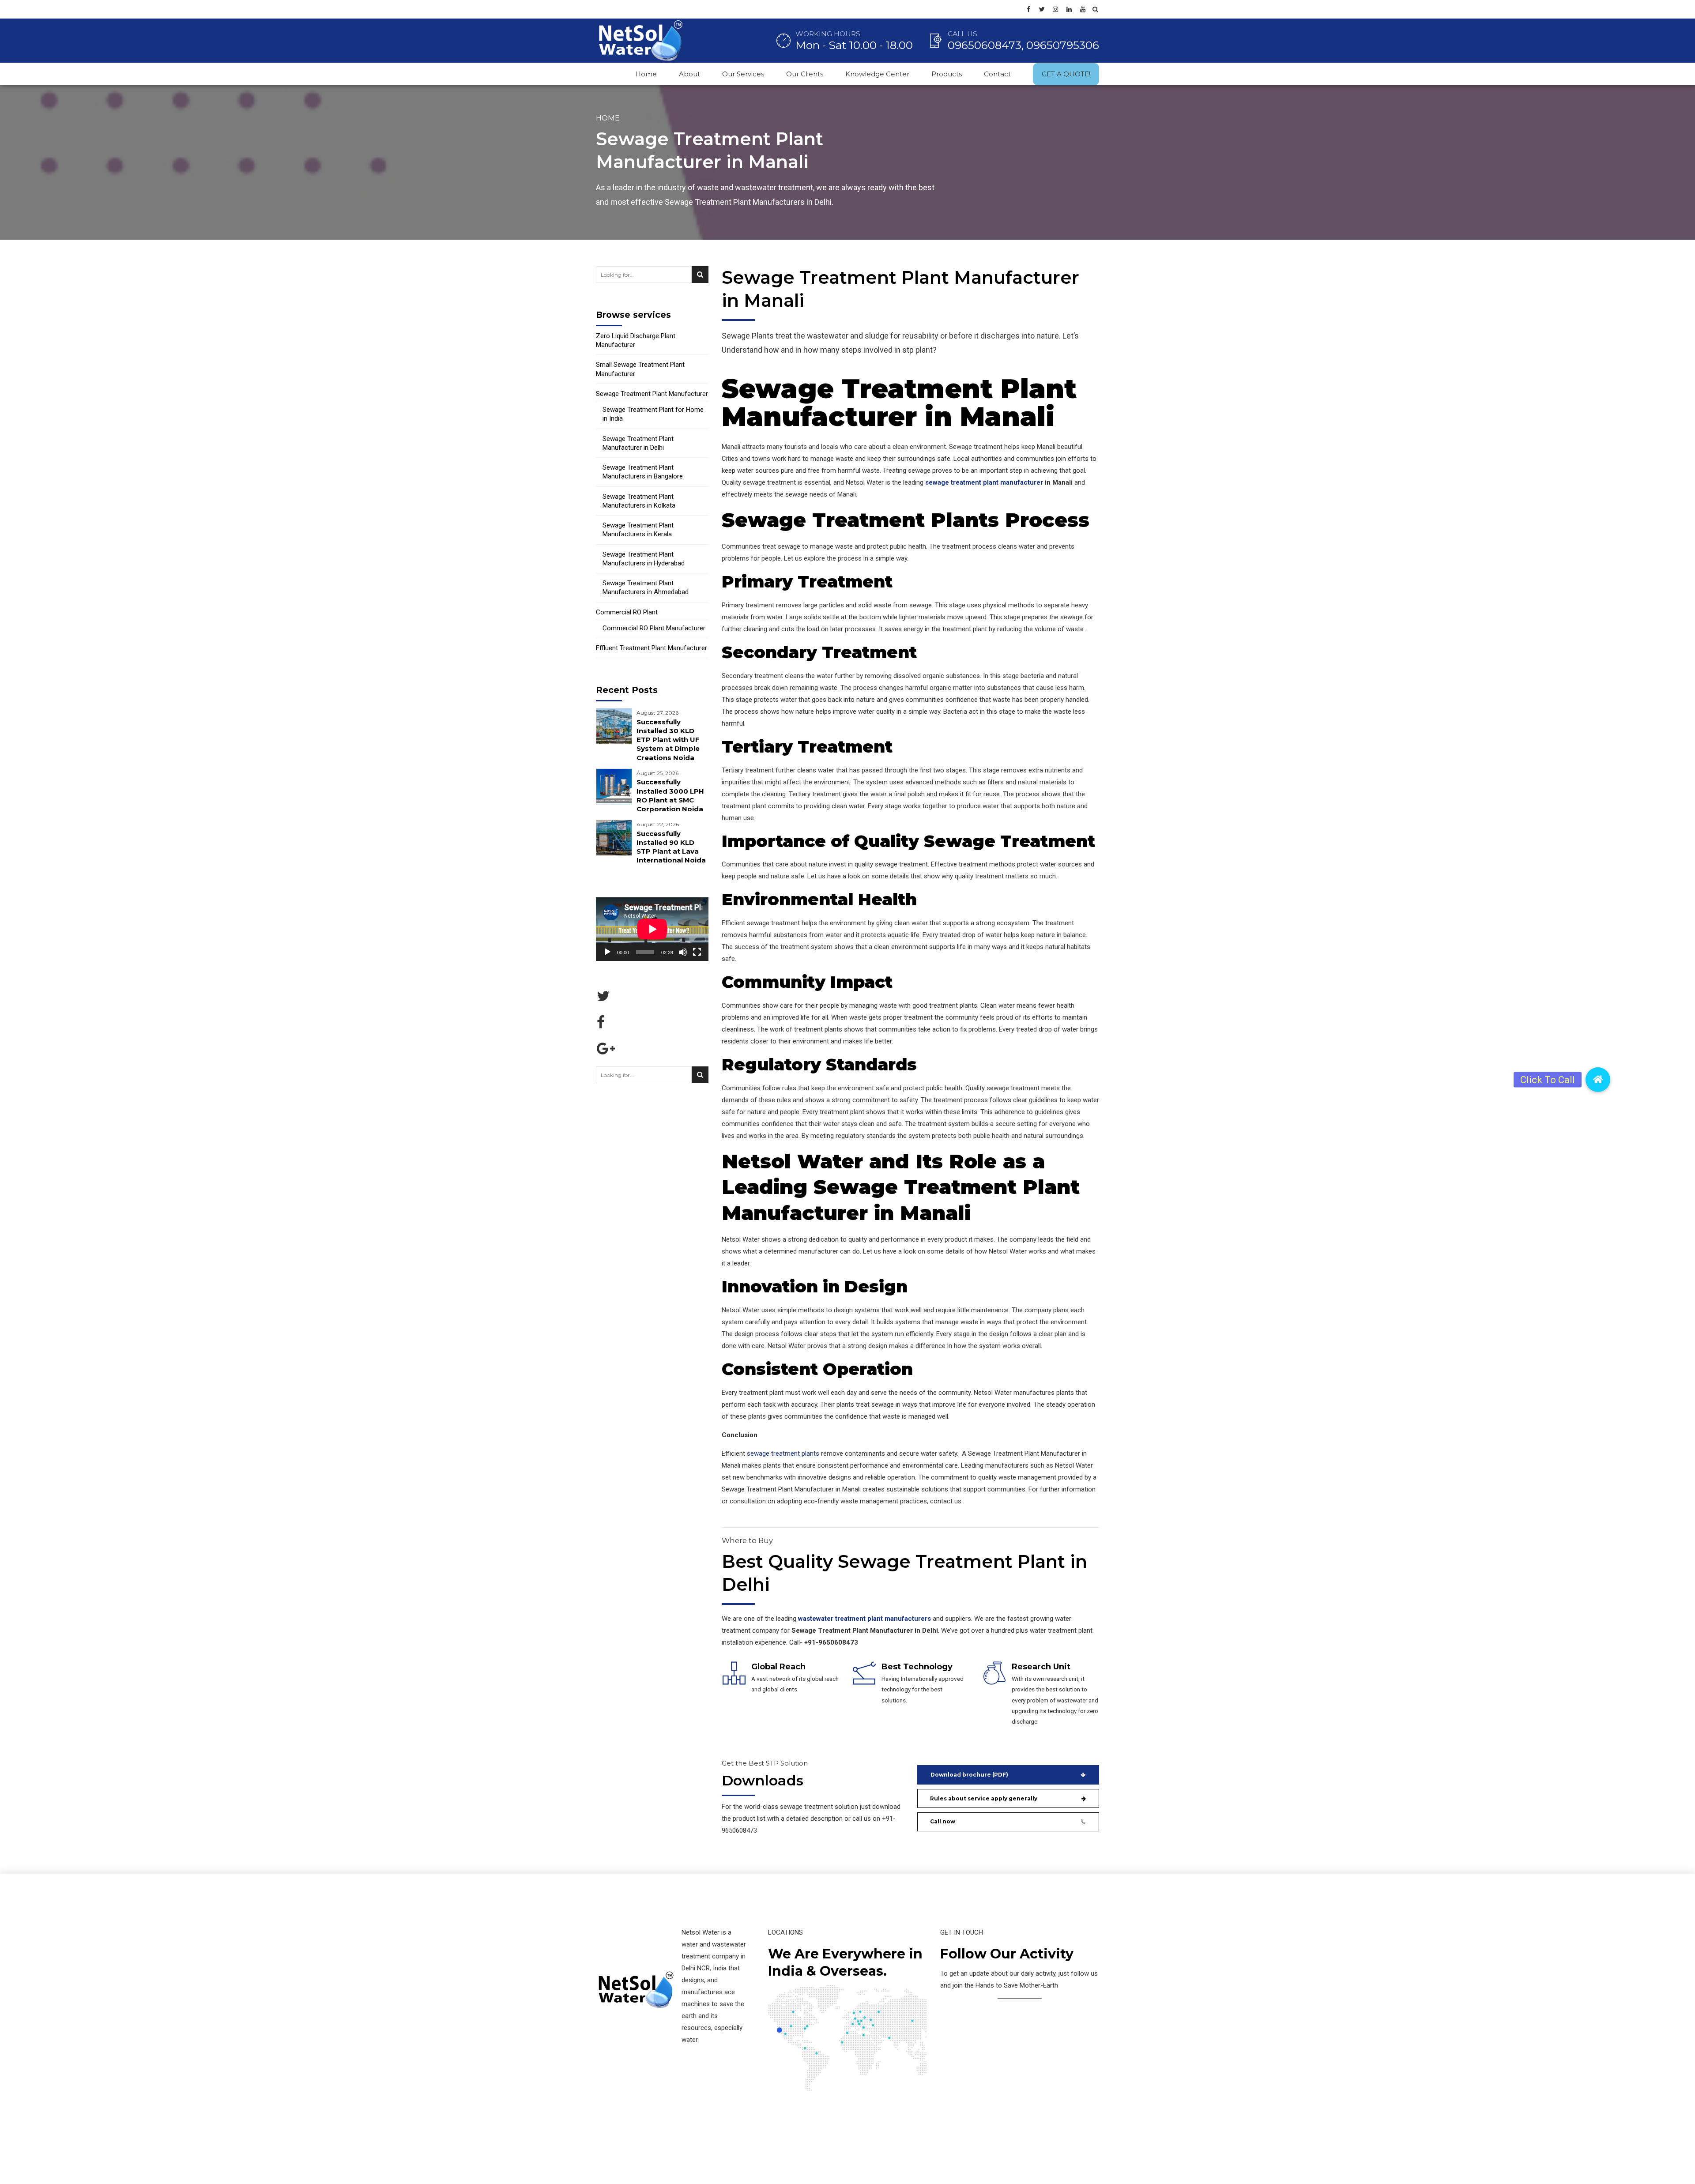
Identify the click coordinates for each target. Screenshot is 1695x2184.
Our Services (743, 74)
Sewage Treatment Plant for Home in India (653, 414)
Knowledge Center (877, 74)
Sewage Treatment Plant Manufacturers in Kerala (638, 530)
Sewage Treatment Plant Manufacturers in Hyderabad (644, 559)
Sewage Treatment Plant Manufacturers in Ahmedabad (646, 587)
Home (646, 74)
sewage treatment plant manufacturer (984, 482)
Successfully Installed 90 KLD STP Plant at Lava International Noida (671, 847)
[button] (1598, 1080)
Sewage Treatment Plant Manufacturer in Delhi (638, 443)
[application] (652, 929)
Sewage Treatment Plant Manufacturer (652, 394)
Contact (997, 74)
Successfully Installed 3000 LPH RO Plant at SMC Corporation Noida (670, 795)
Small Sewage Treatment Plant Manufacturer (640, 369)
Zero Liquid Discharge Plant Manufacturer (636, 340)
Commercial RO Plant (627, 612)
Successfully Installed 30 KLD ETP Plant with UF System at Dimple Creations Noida (668, 740)
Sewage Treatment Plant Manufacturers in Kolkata (639, 501)
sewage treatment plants (783, 1453)
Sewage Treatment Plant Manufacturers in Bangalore (643, 472)
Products (947, 74)
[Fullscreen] (697, 952)
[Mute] (683, 952)
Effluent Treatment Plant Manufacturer (652, 648)
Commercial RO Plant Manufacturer (654, 628)
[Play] (607, 952)
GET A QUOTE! (1066, 74)
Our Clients (805, 74)
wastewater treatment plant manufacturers (864, 1619)
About (689, 74)
